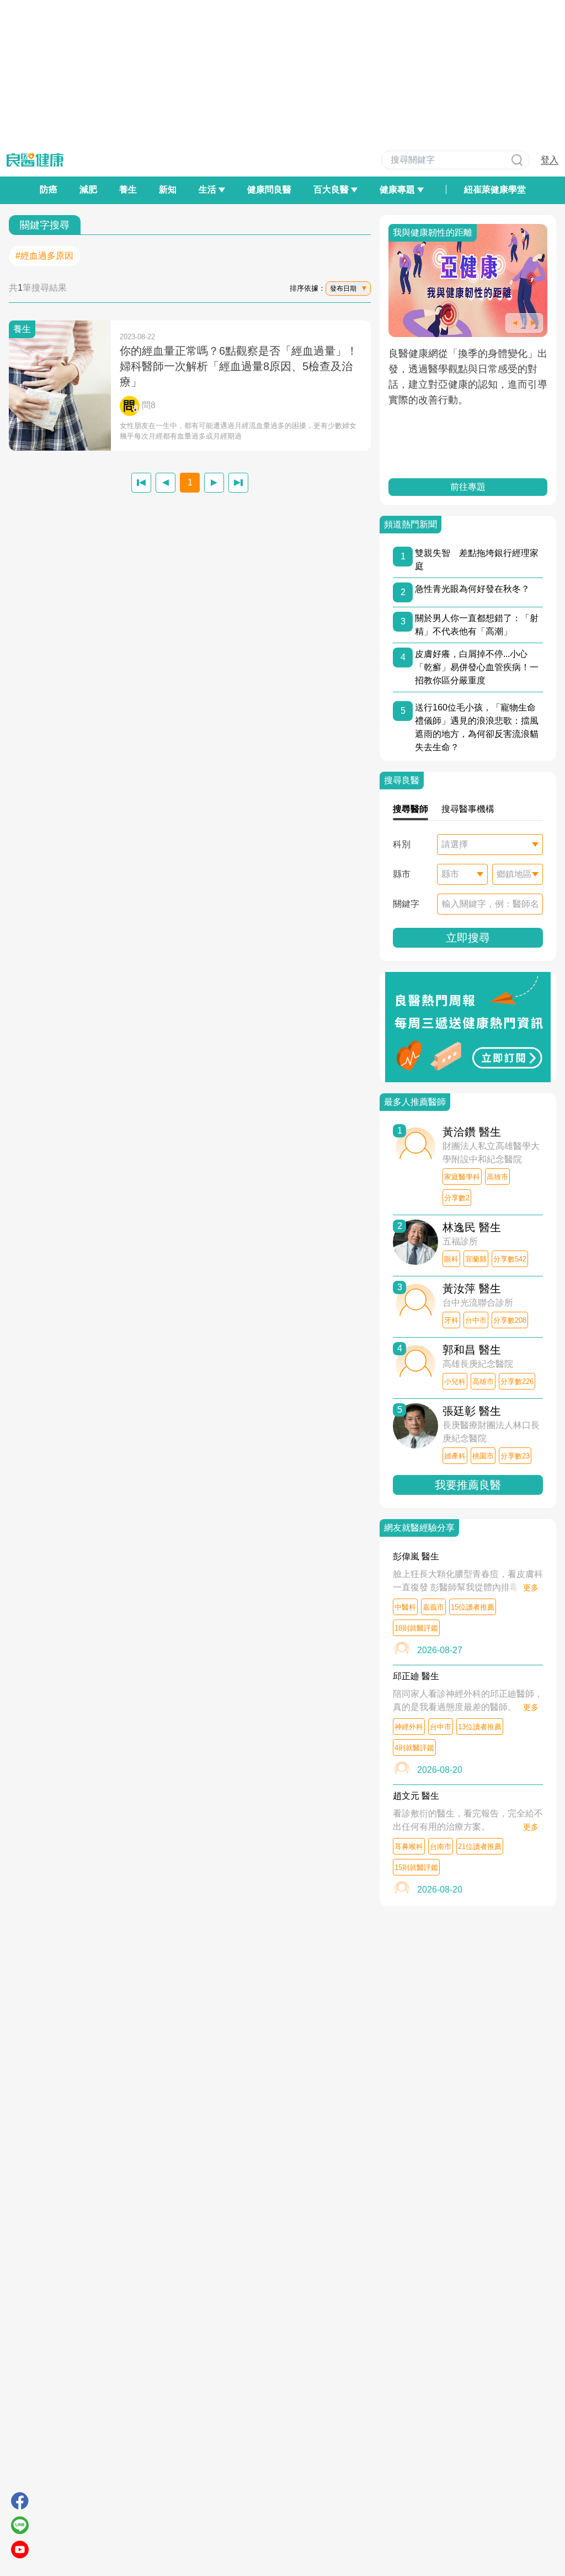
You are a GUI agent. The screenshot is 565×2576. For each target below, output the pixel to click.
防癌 (49, 189)
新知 (168, 189)
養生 (128, 189)
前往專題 (468, 487)
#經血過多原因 (44, 256)
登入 (550, 160)
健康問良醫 (269, 189)
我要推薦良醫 (468, 1485)
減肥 (88, 189)
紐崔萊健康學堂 (495, 189)
